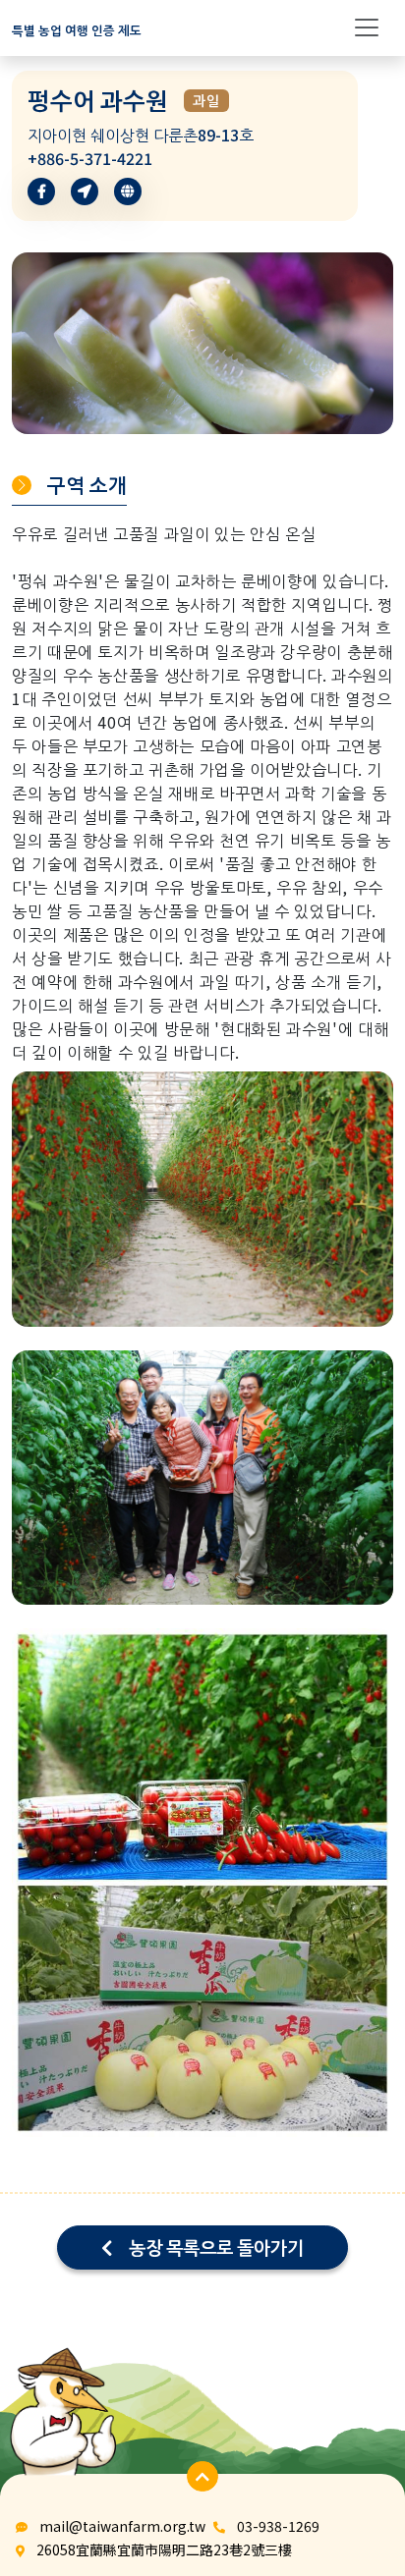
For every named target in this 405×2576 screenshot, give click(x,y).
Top (351, 2475)
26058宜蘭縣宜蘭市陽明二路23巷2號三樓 (164, 2549)
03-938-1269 (278, 2526)
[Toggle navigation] (367, 27)
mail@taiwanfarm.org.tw (122, 2526)
